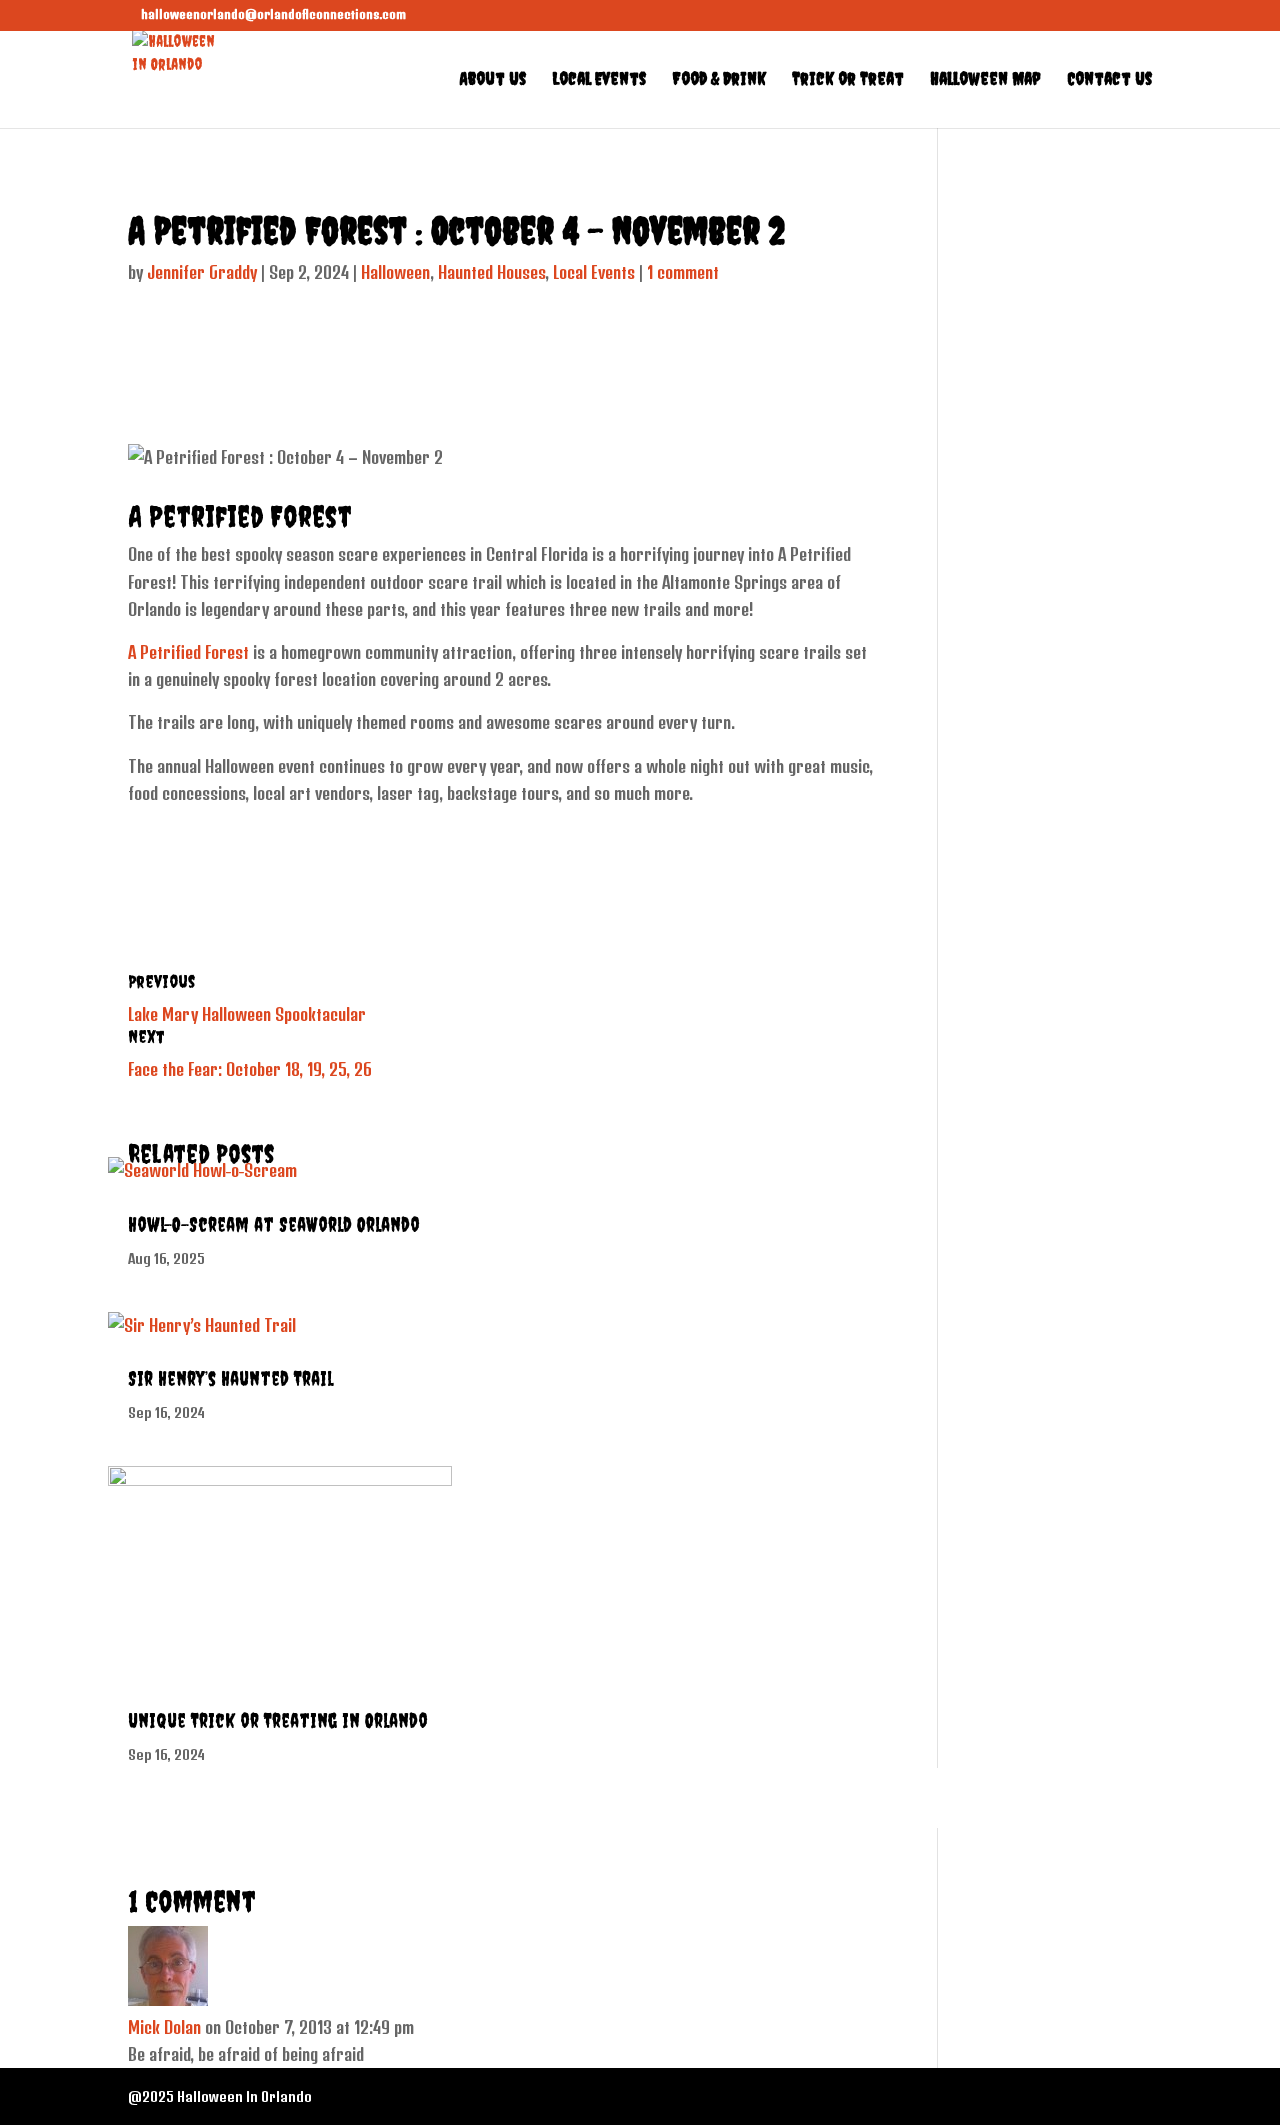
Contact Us (1109, 80)
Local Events (599, 80)
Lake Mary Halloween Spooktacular (247, 1014)
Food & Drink (719, 80)
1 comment (683, 272)
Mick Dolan (164, 2027)
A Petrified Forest (188, 652)
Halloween (395, 272)
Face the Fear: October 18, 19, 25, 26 (250, 1069)
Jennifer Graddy (202, 272)
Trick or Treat (848, 80)
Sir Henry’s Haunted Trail (230, 1378)
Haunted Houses (491, 272)
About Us (492, 80)
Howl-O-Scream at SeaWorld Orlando (274, 1224)
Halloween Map (985, 80)
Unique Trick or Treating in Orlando (278, 1720)
